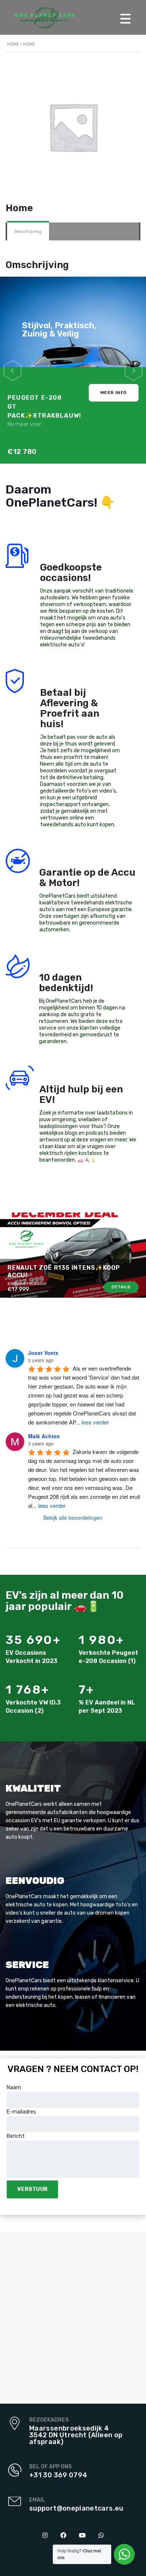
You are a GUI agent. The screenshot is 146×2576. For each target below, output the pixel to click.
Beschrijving (28, 231)
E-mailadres (21, 2112)
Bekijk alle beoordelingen (73, 1518)
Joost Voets (43, 1353)
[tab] (28, 231)
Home (13, 44)
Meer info (114, 393)
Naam (14, 2088)
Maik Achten (44, 1436)
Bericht (16, 2136)
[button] (13, 370)
